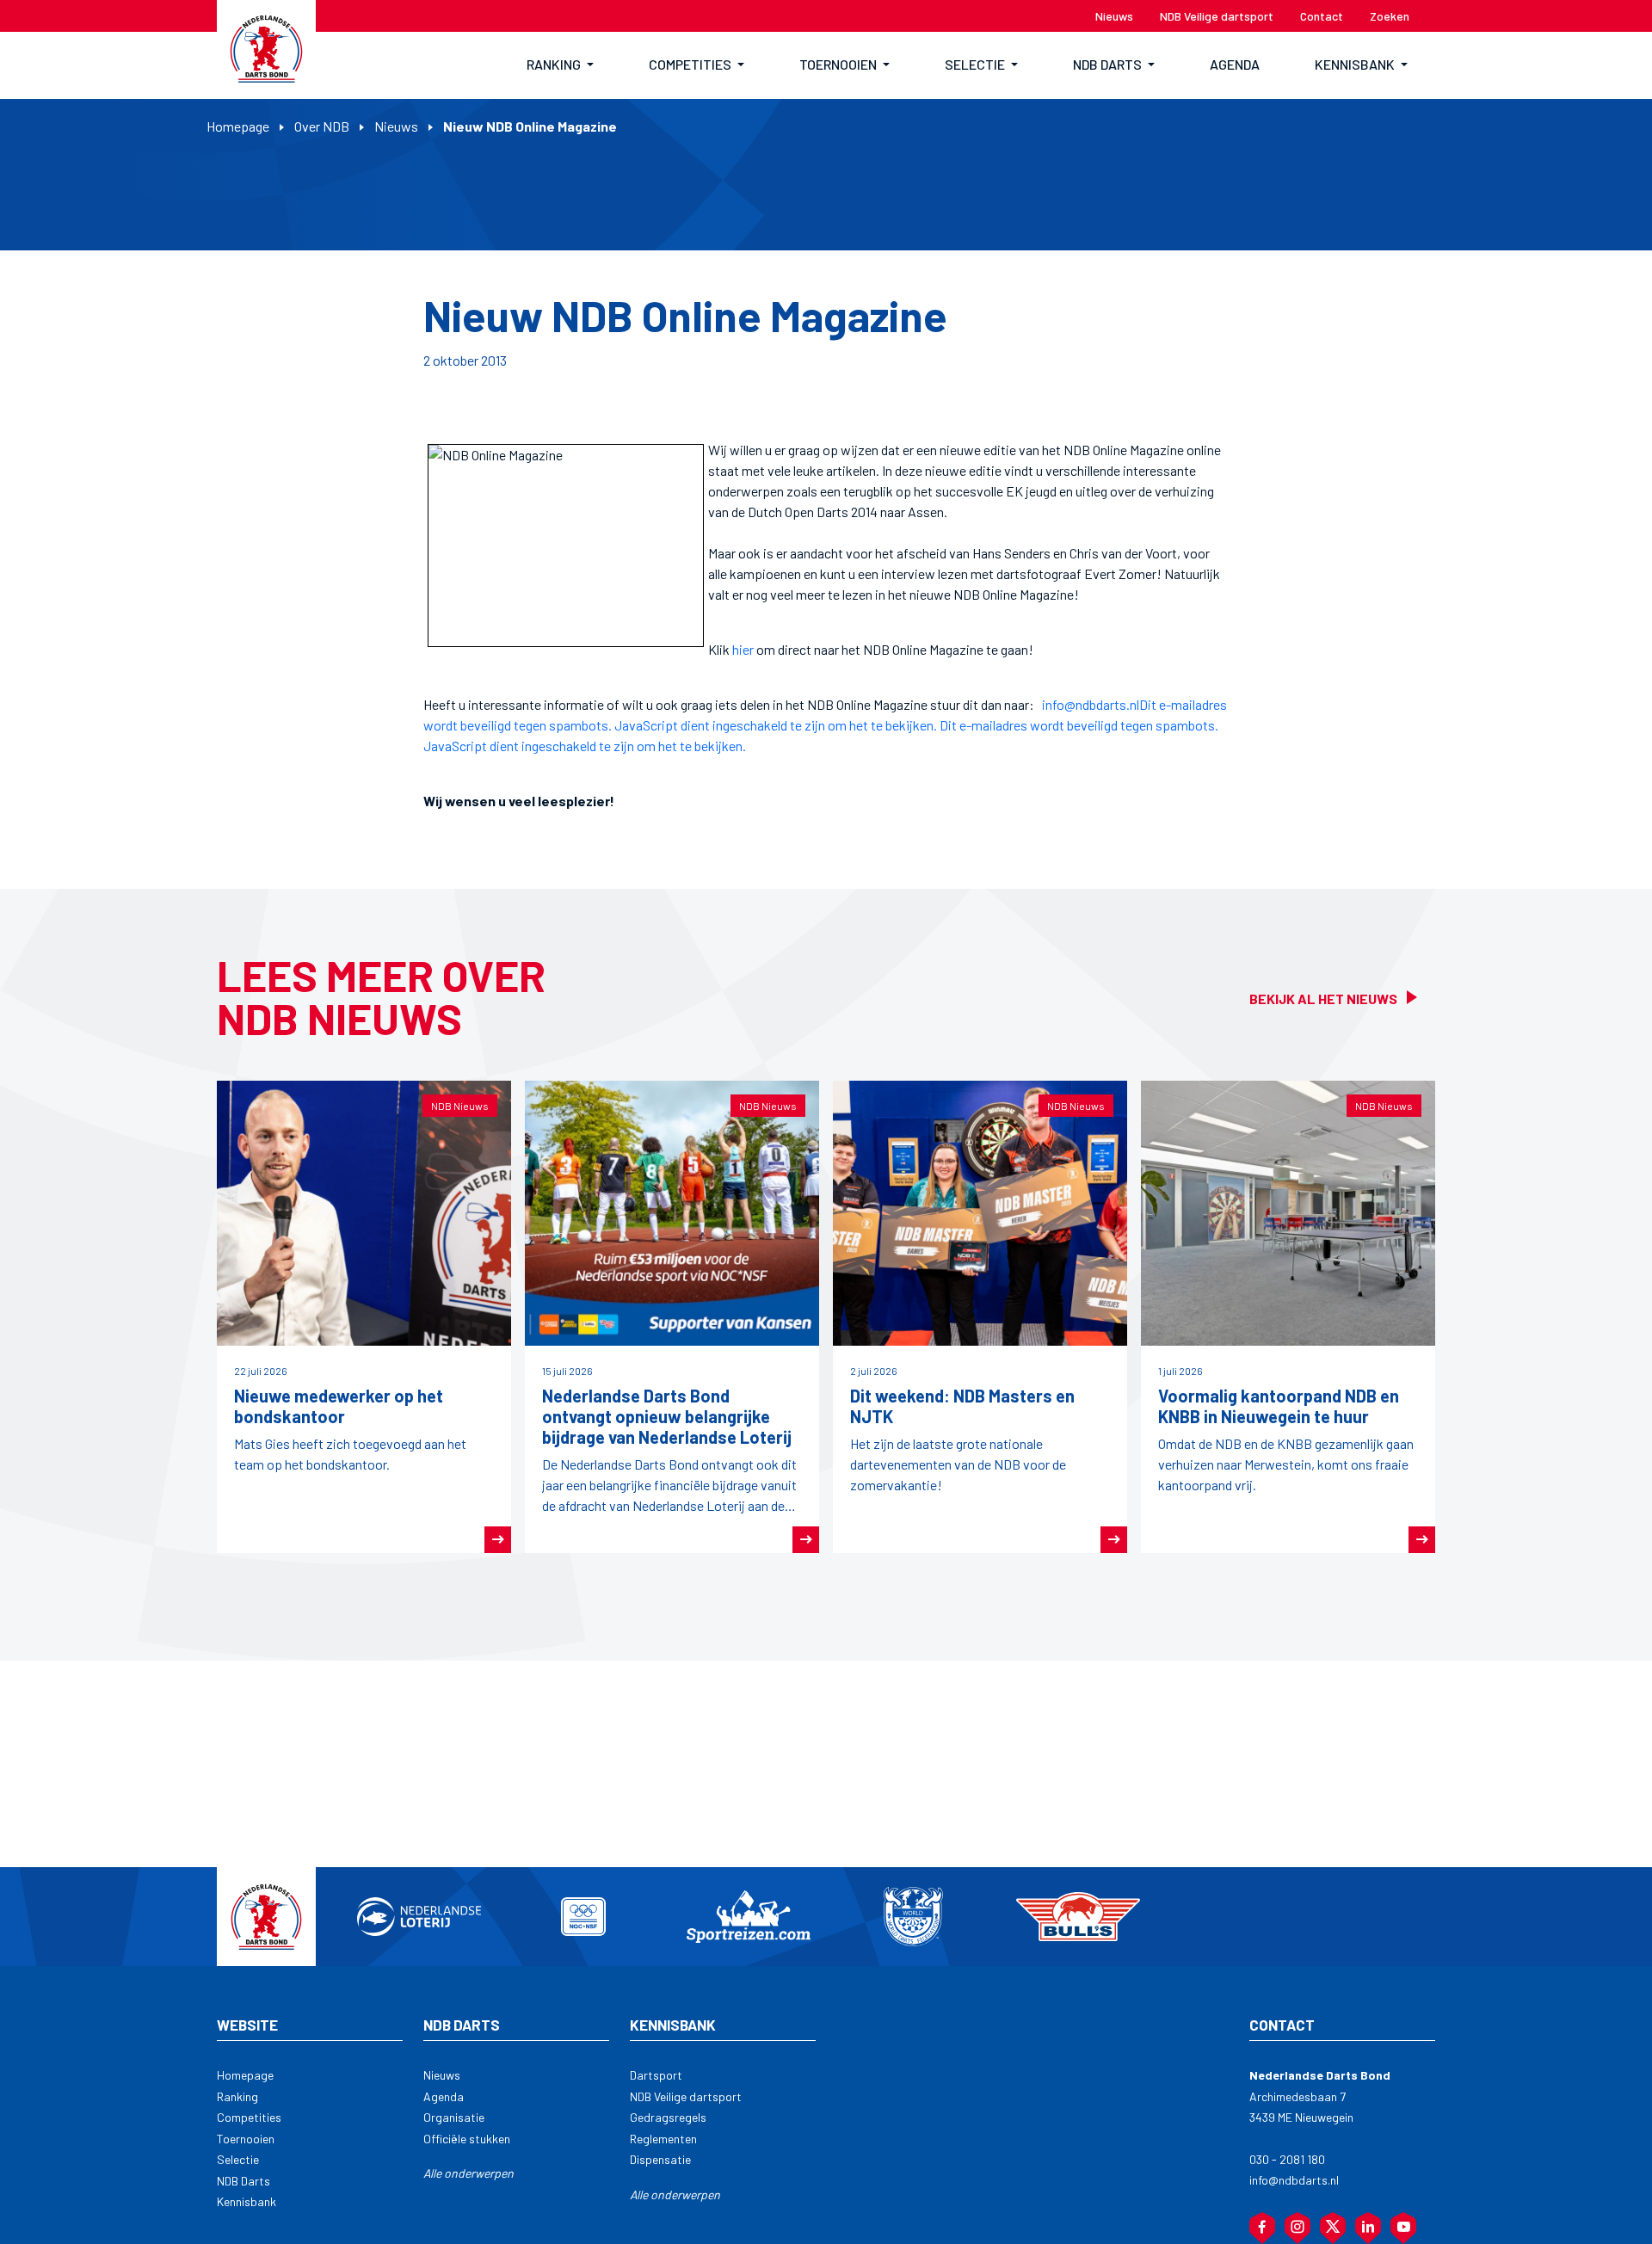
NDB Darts (243, 2181)
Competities (249, 2117)
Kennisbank (247, 2201)
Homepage (238, 126)
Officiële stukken (467, 2139)
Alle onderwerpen (468, 2173)
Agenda (444, 2096)
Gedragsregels (668, 2117)
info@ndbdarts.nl (1091, 704)
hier (743, 649)
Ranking (237, 2096)
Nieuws (396, 126)
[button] (560, 65)
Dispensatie (660, 2159)
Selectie (238, 2159)
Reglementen (663, 2139)
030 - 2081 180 (1287, 2159)
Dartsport (656, 2075)
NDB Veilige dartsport (686, 2096)
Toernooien (246, 2139)
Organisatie (454, 2117)
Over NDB (322, 126)
